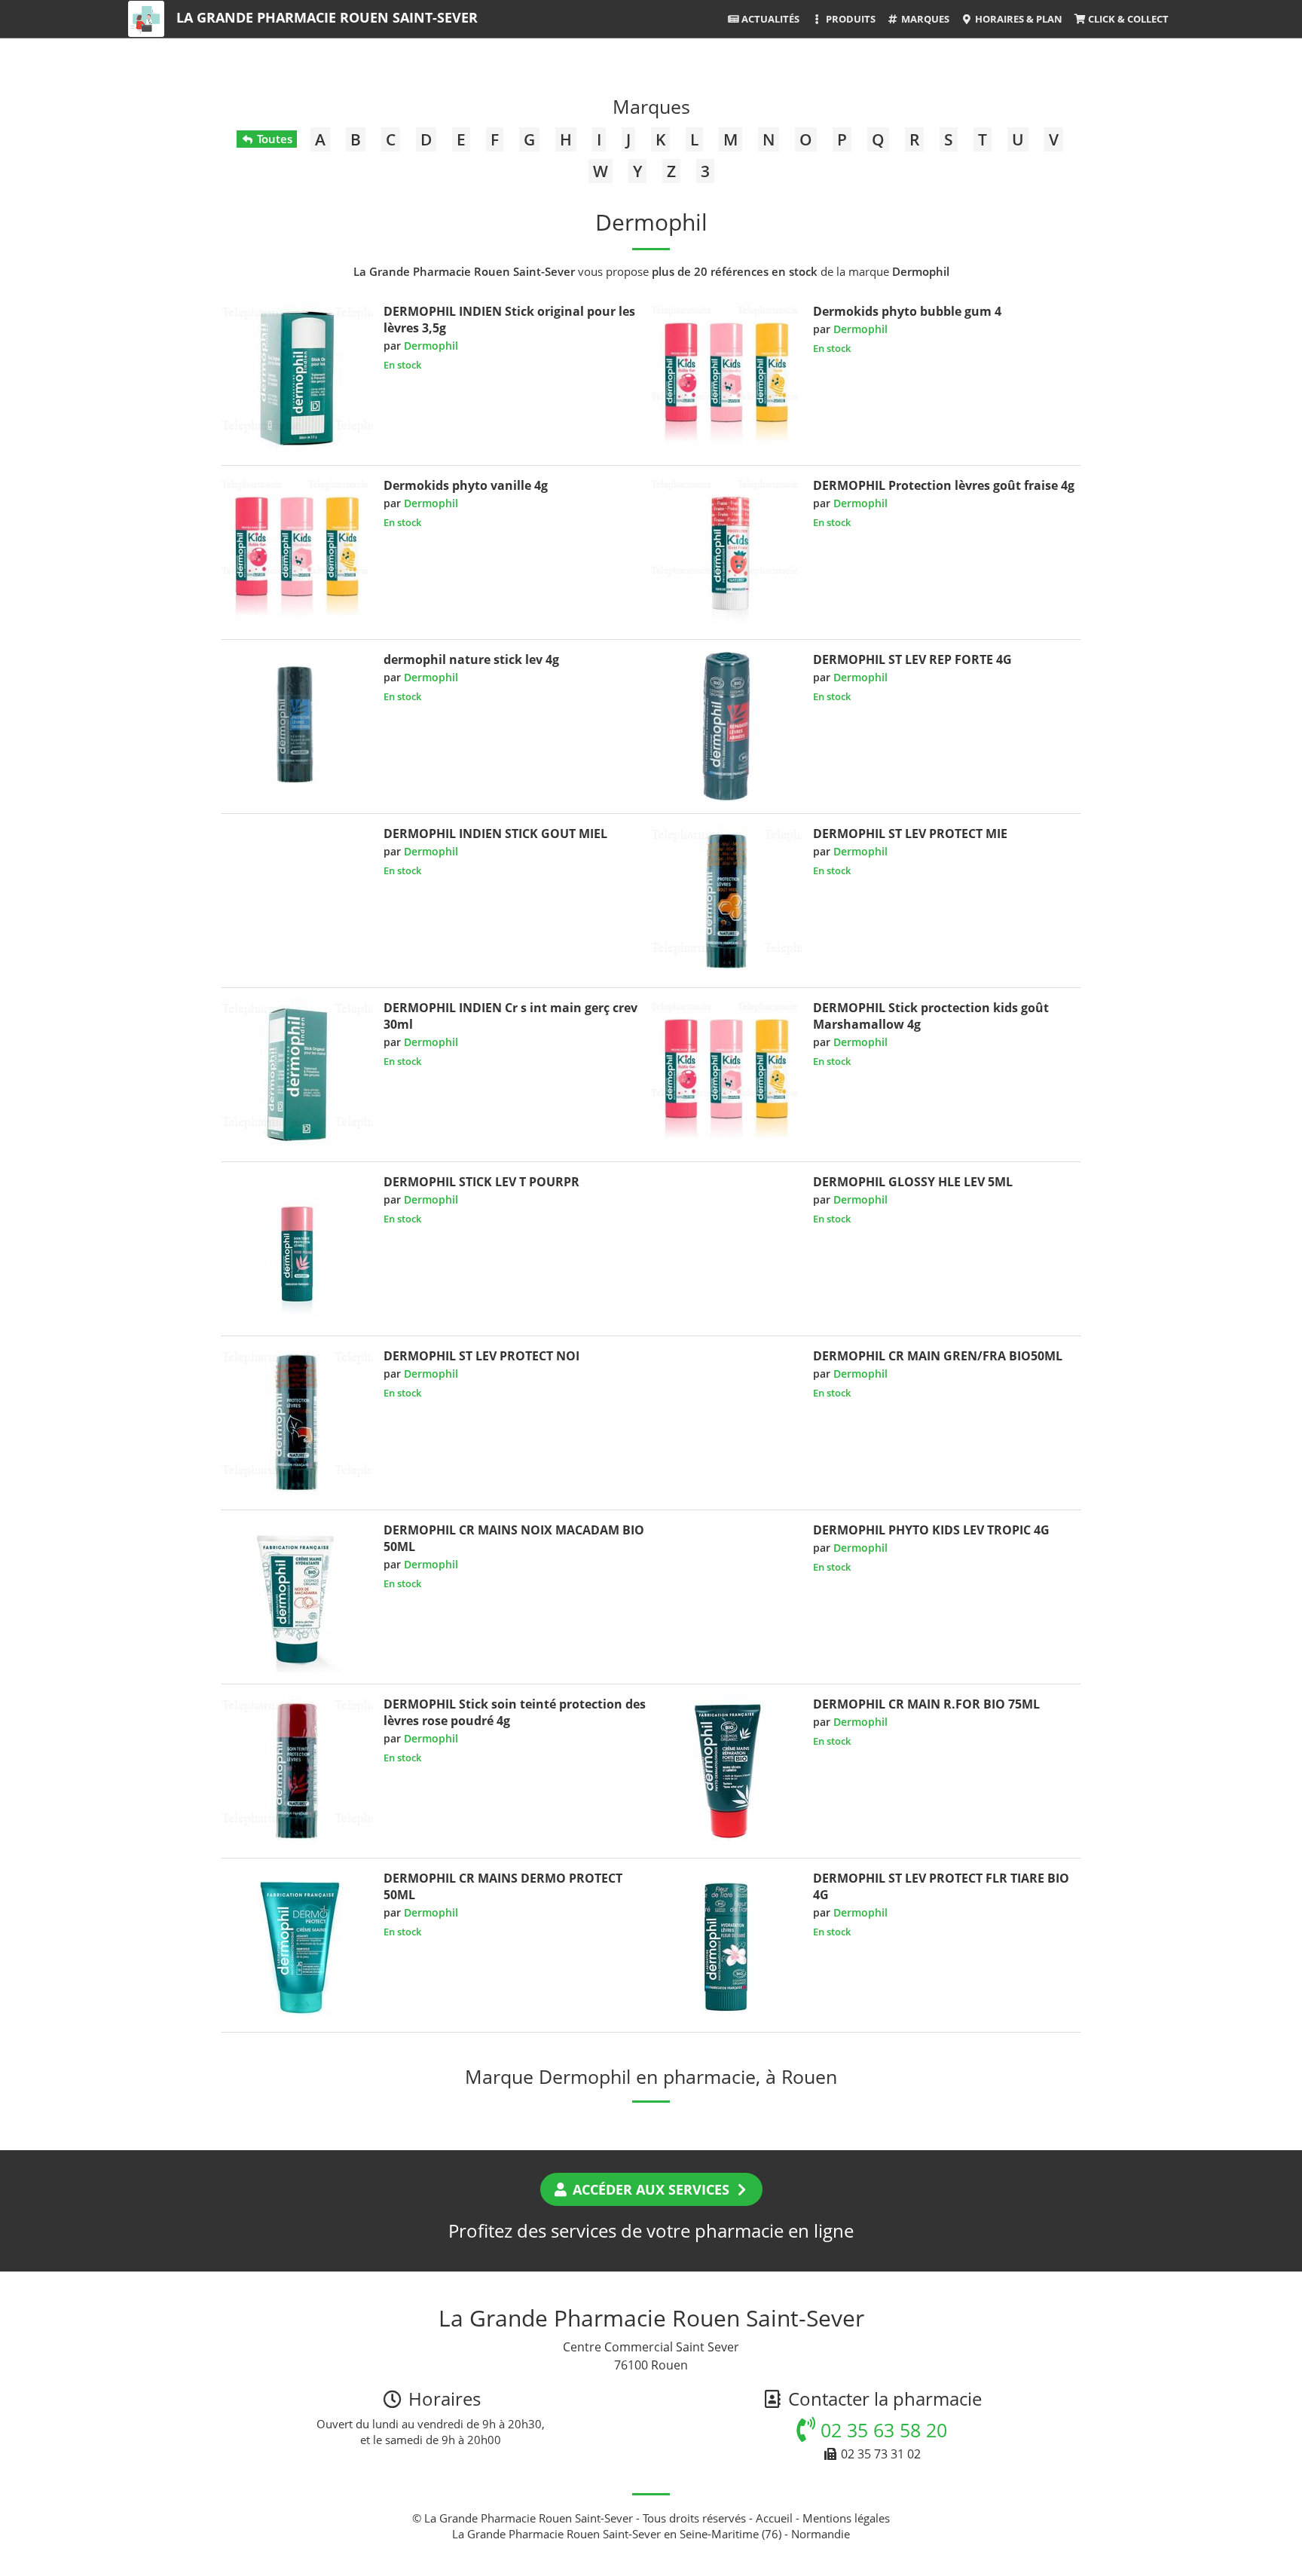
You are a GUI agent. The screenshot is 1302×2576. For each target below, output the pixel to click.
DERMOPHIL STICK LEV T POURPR (481, 1182)
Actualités (769, 19)
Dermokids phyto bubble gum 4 (907, 311)
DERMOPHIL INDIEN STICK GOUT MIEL (495, 834)
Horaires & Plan (1018, 19)
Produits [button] (850, 19)
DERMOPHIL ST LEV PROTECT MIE (910, 834)
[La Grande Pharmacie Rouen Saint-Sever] (146, 19)
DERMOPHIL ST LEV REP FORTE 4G (912, 659)
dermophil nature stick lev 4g (471, 659)
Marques (924, 19)
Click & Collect (1127, 19)
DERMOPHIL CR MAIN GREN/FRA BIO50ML (938, 1356)
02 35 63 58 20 (881, 2430)
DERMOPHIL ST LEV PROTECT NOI (481, 1356)
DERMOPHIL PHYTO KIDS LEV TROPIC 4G (931, 1530)
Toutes (273, 139)
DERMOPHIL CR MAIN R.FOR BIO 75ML (926, 1704)
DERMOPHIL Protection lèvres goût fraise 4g (944, 485)
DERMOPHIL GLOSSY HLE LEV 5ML (913, 1182)
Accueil (774, 2518)
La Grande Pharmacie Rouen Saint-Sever (327, 17)
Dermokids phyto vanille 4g (466, 485)
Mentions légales (846, 2518)
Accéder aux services (651, 2189)
